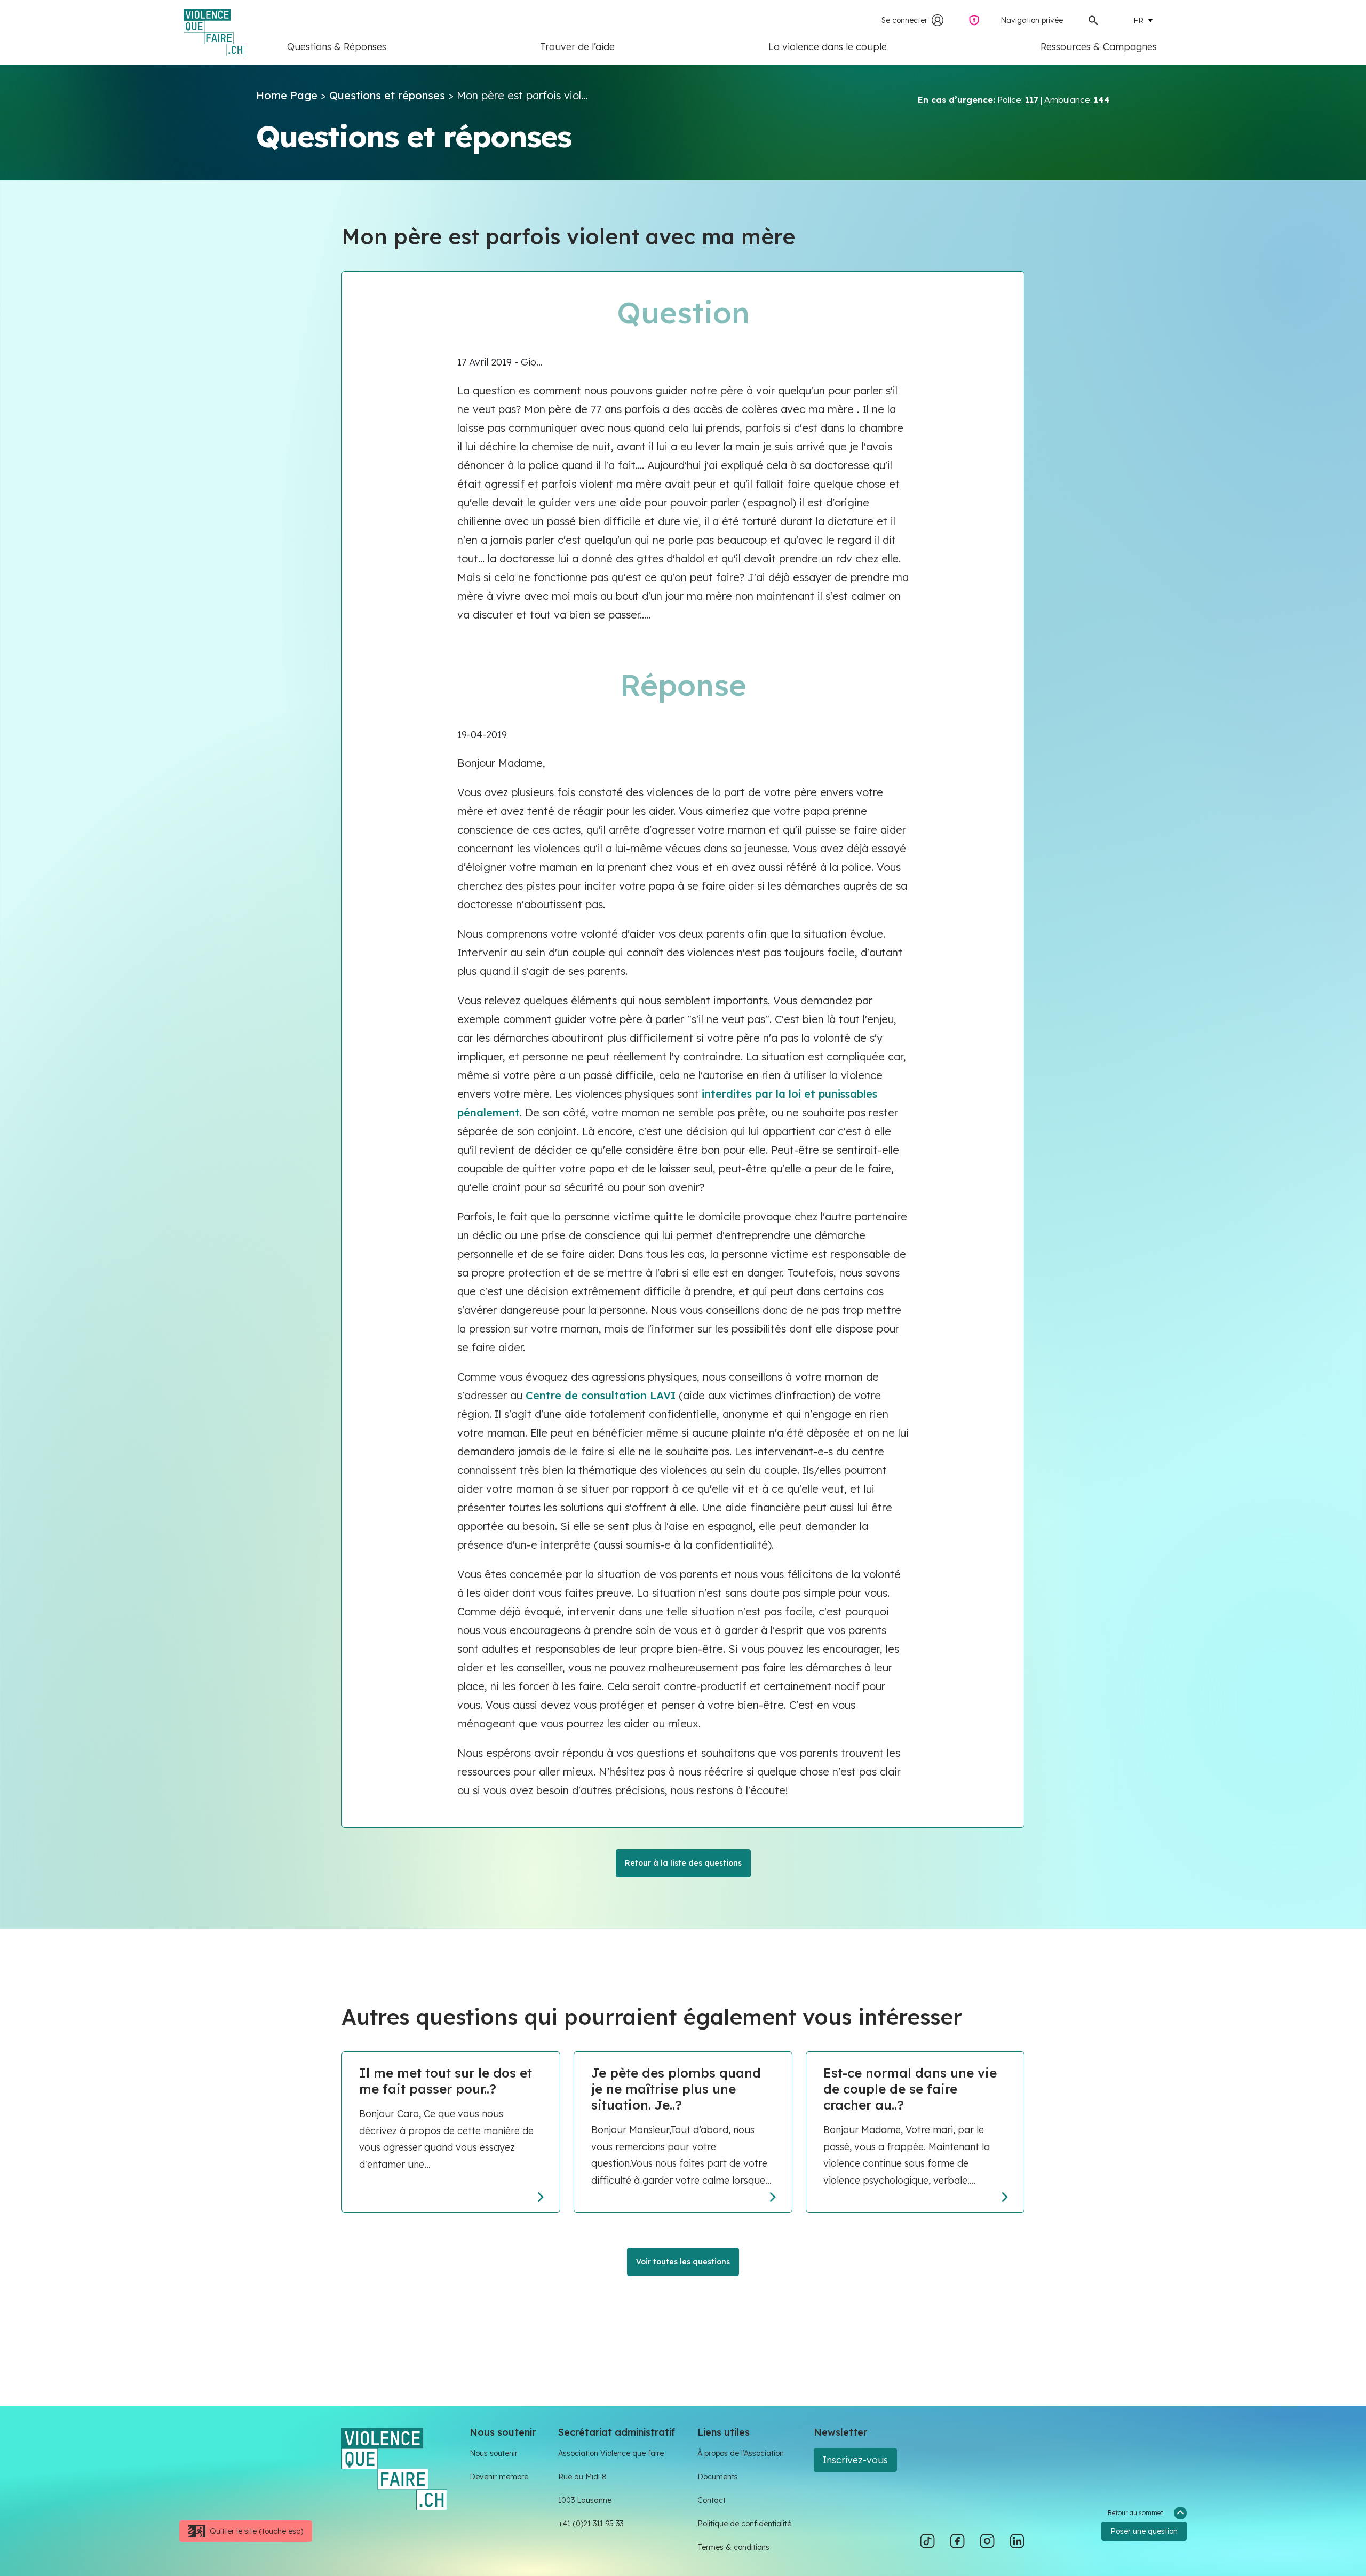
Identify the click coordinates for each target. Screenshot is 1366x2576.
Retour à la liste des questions (683, 1863)
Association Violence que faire (611, 2453)
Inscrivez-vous (855, 2460)
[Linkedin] (1017, 2541)
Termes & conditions (733, 2547)
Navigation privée (1032, 20)
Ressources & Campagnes (1099, 47)
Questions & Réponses (337, 47)
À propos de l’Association (741, 2453)
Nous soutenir (494, 2453)
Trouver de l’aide (577, 47)
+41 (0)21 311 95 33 (591, 2524)
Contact (712, 2500)
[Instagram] (987, 2541)
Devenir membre (499, 2477)
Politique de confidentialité (744, 2524)
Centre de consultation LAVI (599, 1395)
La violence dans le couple (828, 47)
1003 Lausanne (585, 2500)
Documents (718, 2477)
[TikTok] (927, 2541)
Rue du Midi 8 (582, 2477)
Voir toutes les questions (683, 2262)
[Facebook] (957, 2541)
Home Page (287, 95)
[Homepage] (394, 2468)
